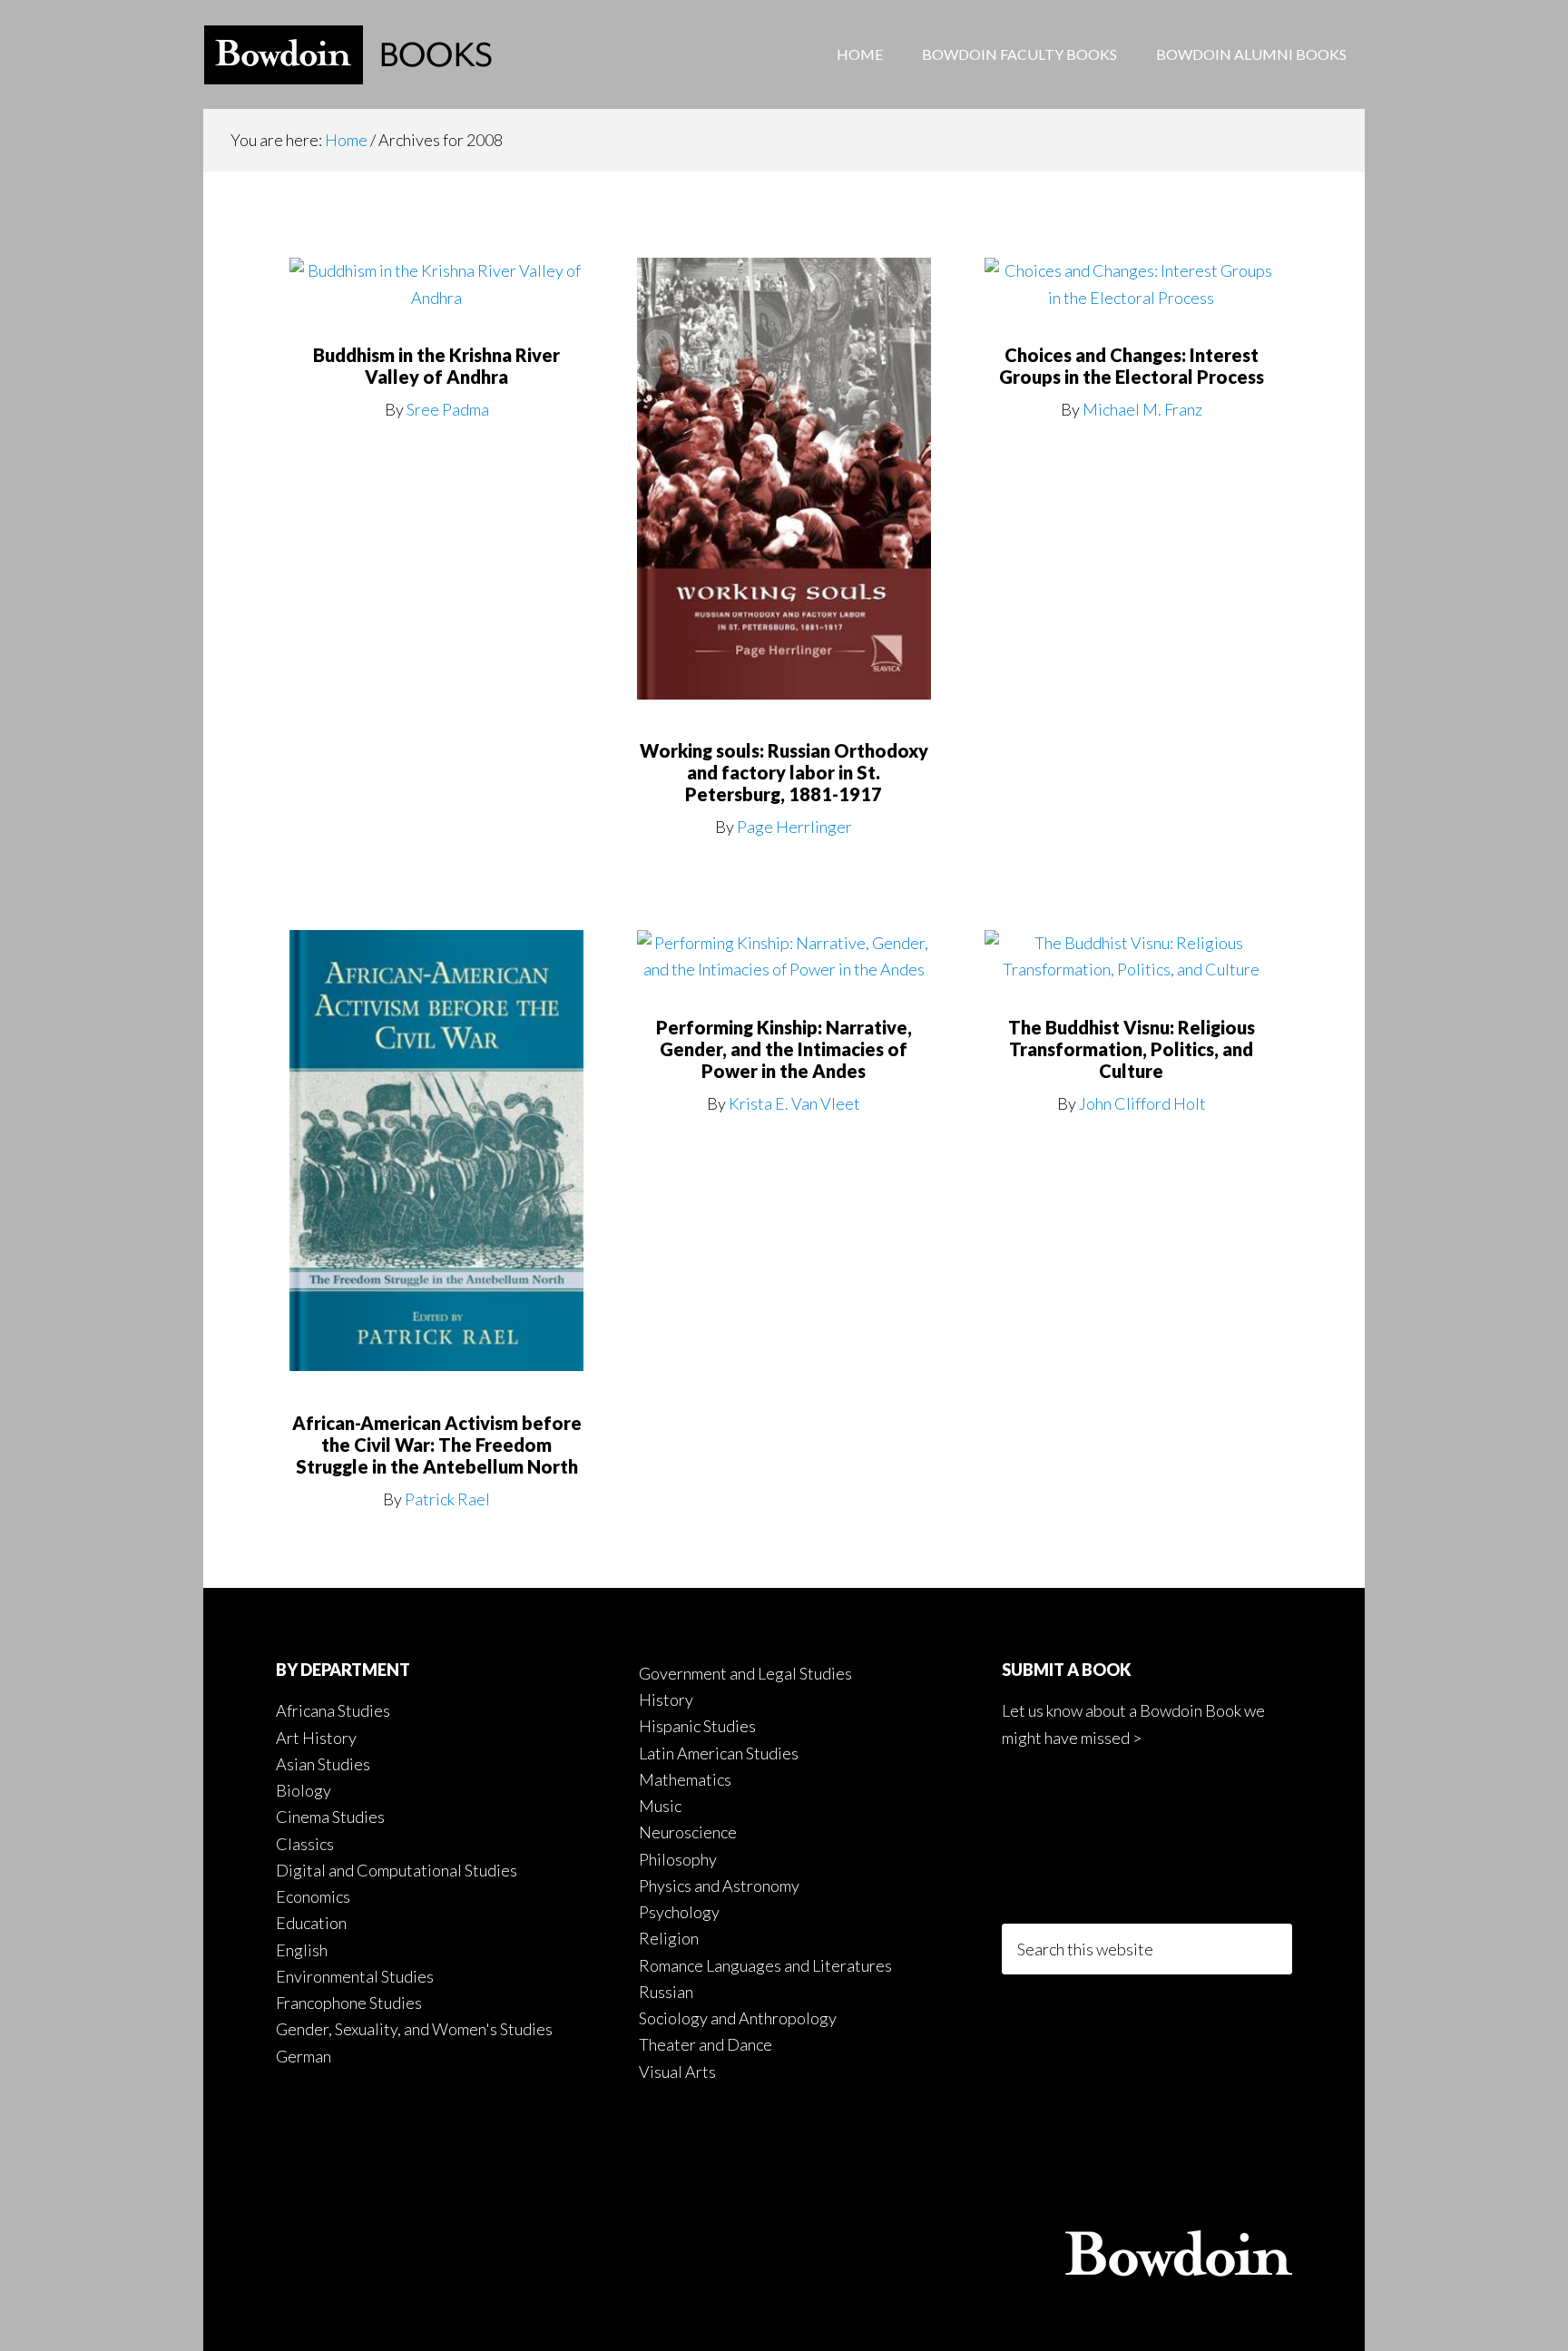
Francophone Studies (349, 2003)
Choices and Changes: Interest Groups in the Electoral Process (1132, 366)
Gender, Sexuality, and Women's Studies (414, 2029)
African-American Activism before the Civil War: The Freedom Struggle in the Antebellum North (437, 1445)
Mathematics (685, 1779)
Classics (305, 1844)
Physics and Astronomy (719, 1886)
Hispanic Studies (697, 1726)
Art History (316, 1738)
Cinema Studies (330, 1817)
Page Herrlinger (794, 827)
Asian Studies (323, 1764)
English (302, 1950)
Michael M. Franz (1142, 409)
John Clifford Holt (1142, 1103)
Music (660, 1806)
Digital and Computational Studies (397, 1870)
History (666, 1700)
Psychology (679, 1912)
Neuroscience (688, 1832)
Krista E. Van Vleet (794, 1103)
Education (311, 1923)
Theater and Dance (706, 2044)
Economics (313, 1896)
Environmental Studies (355, 1976)
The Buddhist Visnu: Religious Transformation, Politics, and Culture (1132, 1049)
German (304, 2056)
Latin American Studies (719, 1753)
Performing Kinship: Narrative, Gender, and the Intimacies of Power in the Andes (784, 1049)
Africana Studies (333, 1710)
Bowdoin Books (348, 54)
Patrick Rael (447, 1499)
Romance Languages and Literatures (765, 1965)
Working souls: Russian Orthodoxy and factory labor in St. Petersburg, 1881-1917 (784, 772)
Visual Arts (677, 2072)
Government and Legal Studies (745, 1673)
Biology (304, 1790)
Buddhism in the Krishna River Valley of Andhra (436, 366)
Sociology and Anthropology (738, 2018)
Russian (666, 1992)
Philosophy (678, 1859)
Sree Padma (448, 409)
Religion (669, 1938)
